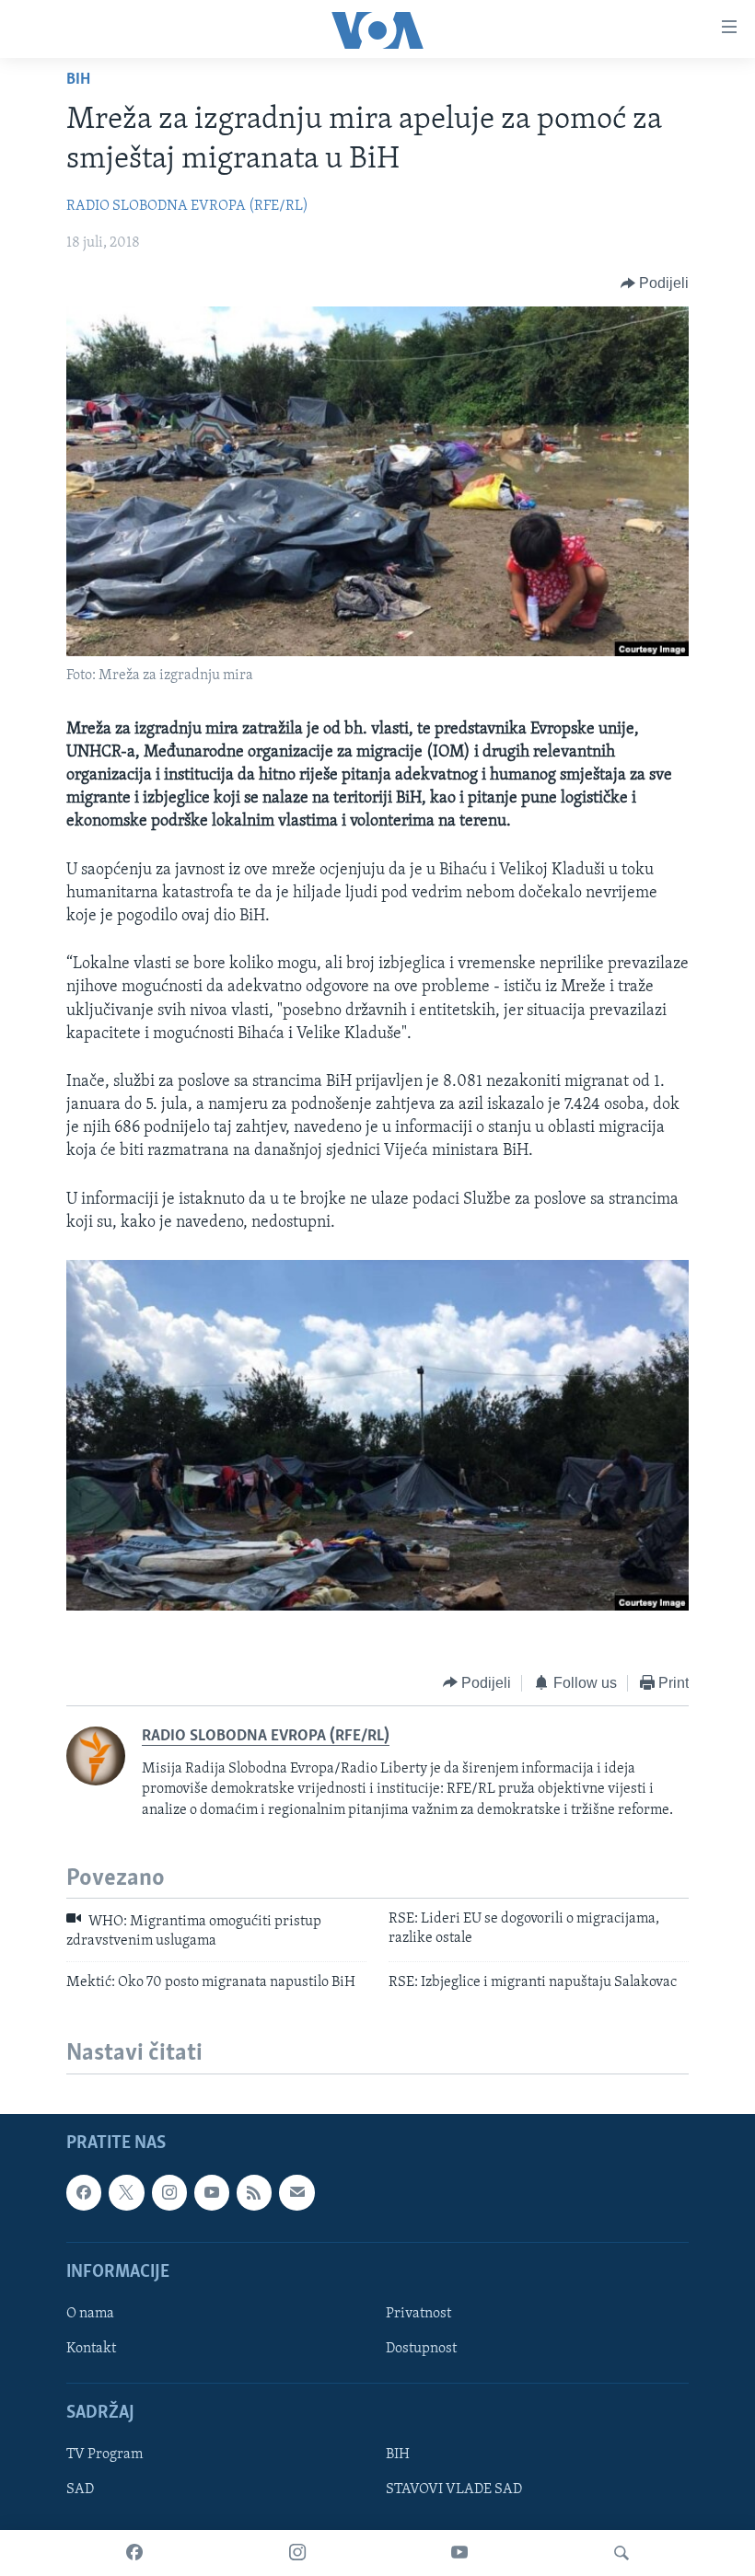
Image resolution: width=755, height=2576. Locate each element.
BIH (398, 2455)
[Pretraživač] (621, 2553)
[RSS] (254, 2192)
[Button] (655, 283)
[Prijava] (296, 2192)
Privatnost (418, 2313)
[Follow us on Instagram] (169, 2192)
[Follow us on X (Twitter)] (126, 2192)
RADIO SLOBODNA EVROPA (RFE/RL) (187, 206)
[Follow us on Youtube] (212, 2192)
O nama (90, 2313)
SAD (80, 2489)
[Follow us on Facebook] (84, 2192)
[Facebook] (134, 2553)
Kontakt (91, 2349)
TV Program (105, 2455)
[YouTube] (459, 2553)
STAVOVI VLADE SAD (454, 2489)
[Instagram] (297, 2553)
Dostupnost (421, 2349)
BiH (78, 80)
